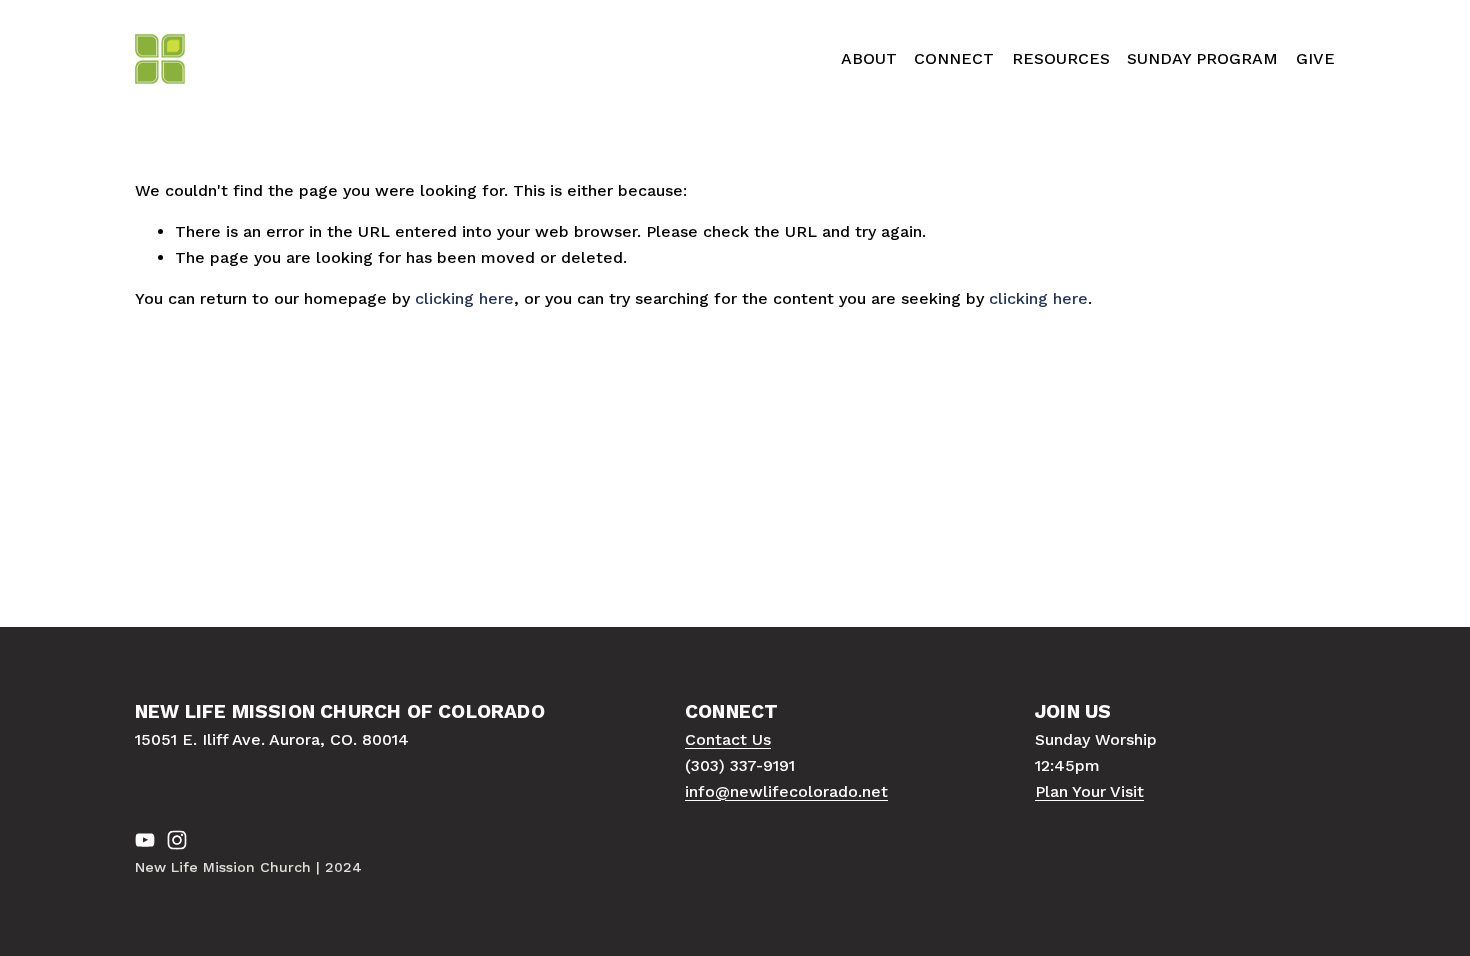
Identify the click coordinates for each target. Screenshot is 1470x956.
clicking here (464, 298)
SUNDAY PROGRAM (1202, 58)
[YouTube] (145, 840)
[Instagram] (177, 840)
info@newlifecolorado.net (786, 791)
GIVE (1315, 58)
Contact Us (728, 739)
